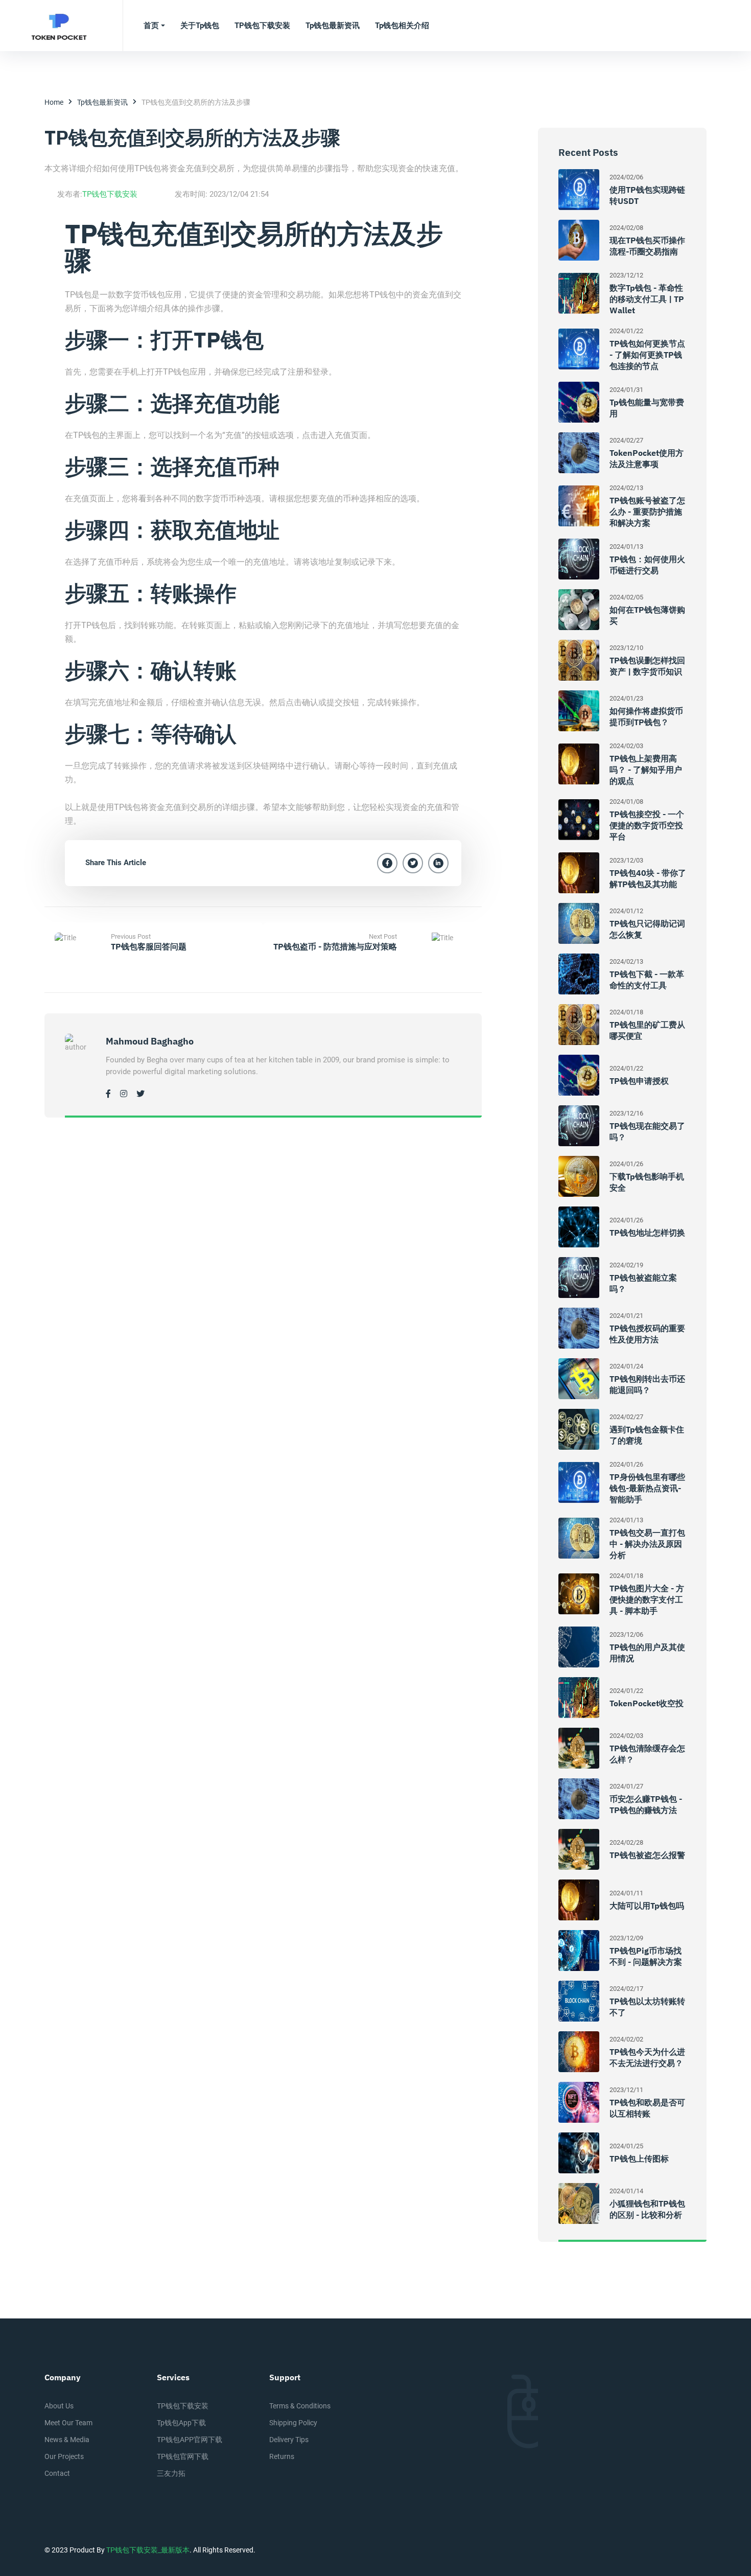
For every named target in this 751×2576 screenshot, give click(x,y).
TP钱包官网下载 (183, 2456)
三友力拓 (171, 2473)
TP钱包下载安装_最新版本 (148, 2550)
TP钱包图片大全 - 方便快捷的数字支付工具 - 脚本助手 (647, 1599)
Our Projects (64, 2456)
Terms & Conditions (300, 2406)
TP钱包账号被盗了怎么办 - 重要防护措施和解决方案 (647, 512)
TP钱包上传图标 (639, 2159)
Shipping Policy (293, 2423)
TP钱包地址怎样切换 (647, 1233)
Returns (282, 2456)
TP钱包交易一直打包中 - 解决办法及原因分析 (647, 1544)
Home (54, 102)
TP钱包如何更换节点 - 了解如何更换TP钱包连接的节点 (647, 355)
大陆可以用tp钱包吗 (647, 1906)
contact (57, 2473)
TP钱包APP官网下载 (190, 2440)
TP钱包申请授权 (639, 1081)
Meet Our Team (68, 2423)
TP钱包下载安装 (110, 194)
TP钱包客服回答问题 (149, 946)
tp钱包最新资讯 (102, 102)
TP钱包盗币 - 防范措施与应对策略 (335, 946)
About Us (59, 2406)
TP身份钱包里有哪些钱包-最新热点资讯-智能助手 (647, 1488)
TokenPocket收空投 (647, 1703)
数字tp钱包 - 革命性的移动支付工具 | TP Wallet (647, 299)
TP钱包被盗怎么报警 (647, 1855)
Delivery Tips (289, 2440)
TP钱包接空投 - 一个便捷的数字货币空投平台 (647, 825)
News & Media (67, 2440)
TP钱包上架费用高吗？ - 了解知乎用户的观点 (646, 770)
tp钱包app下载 (181, 2423)
